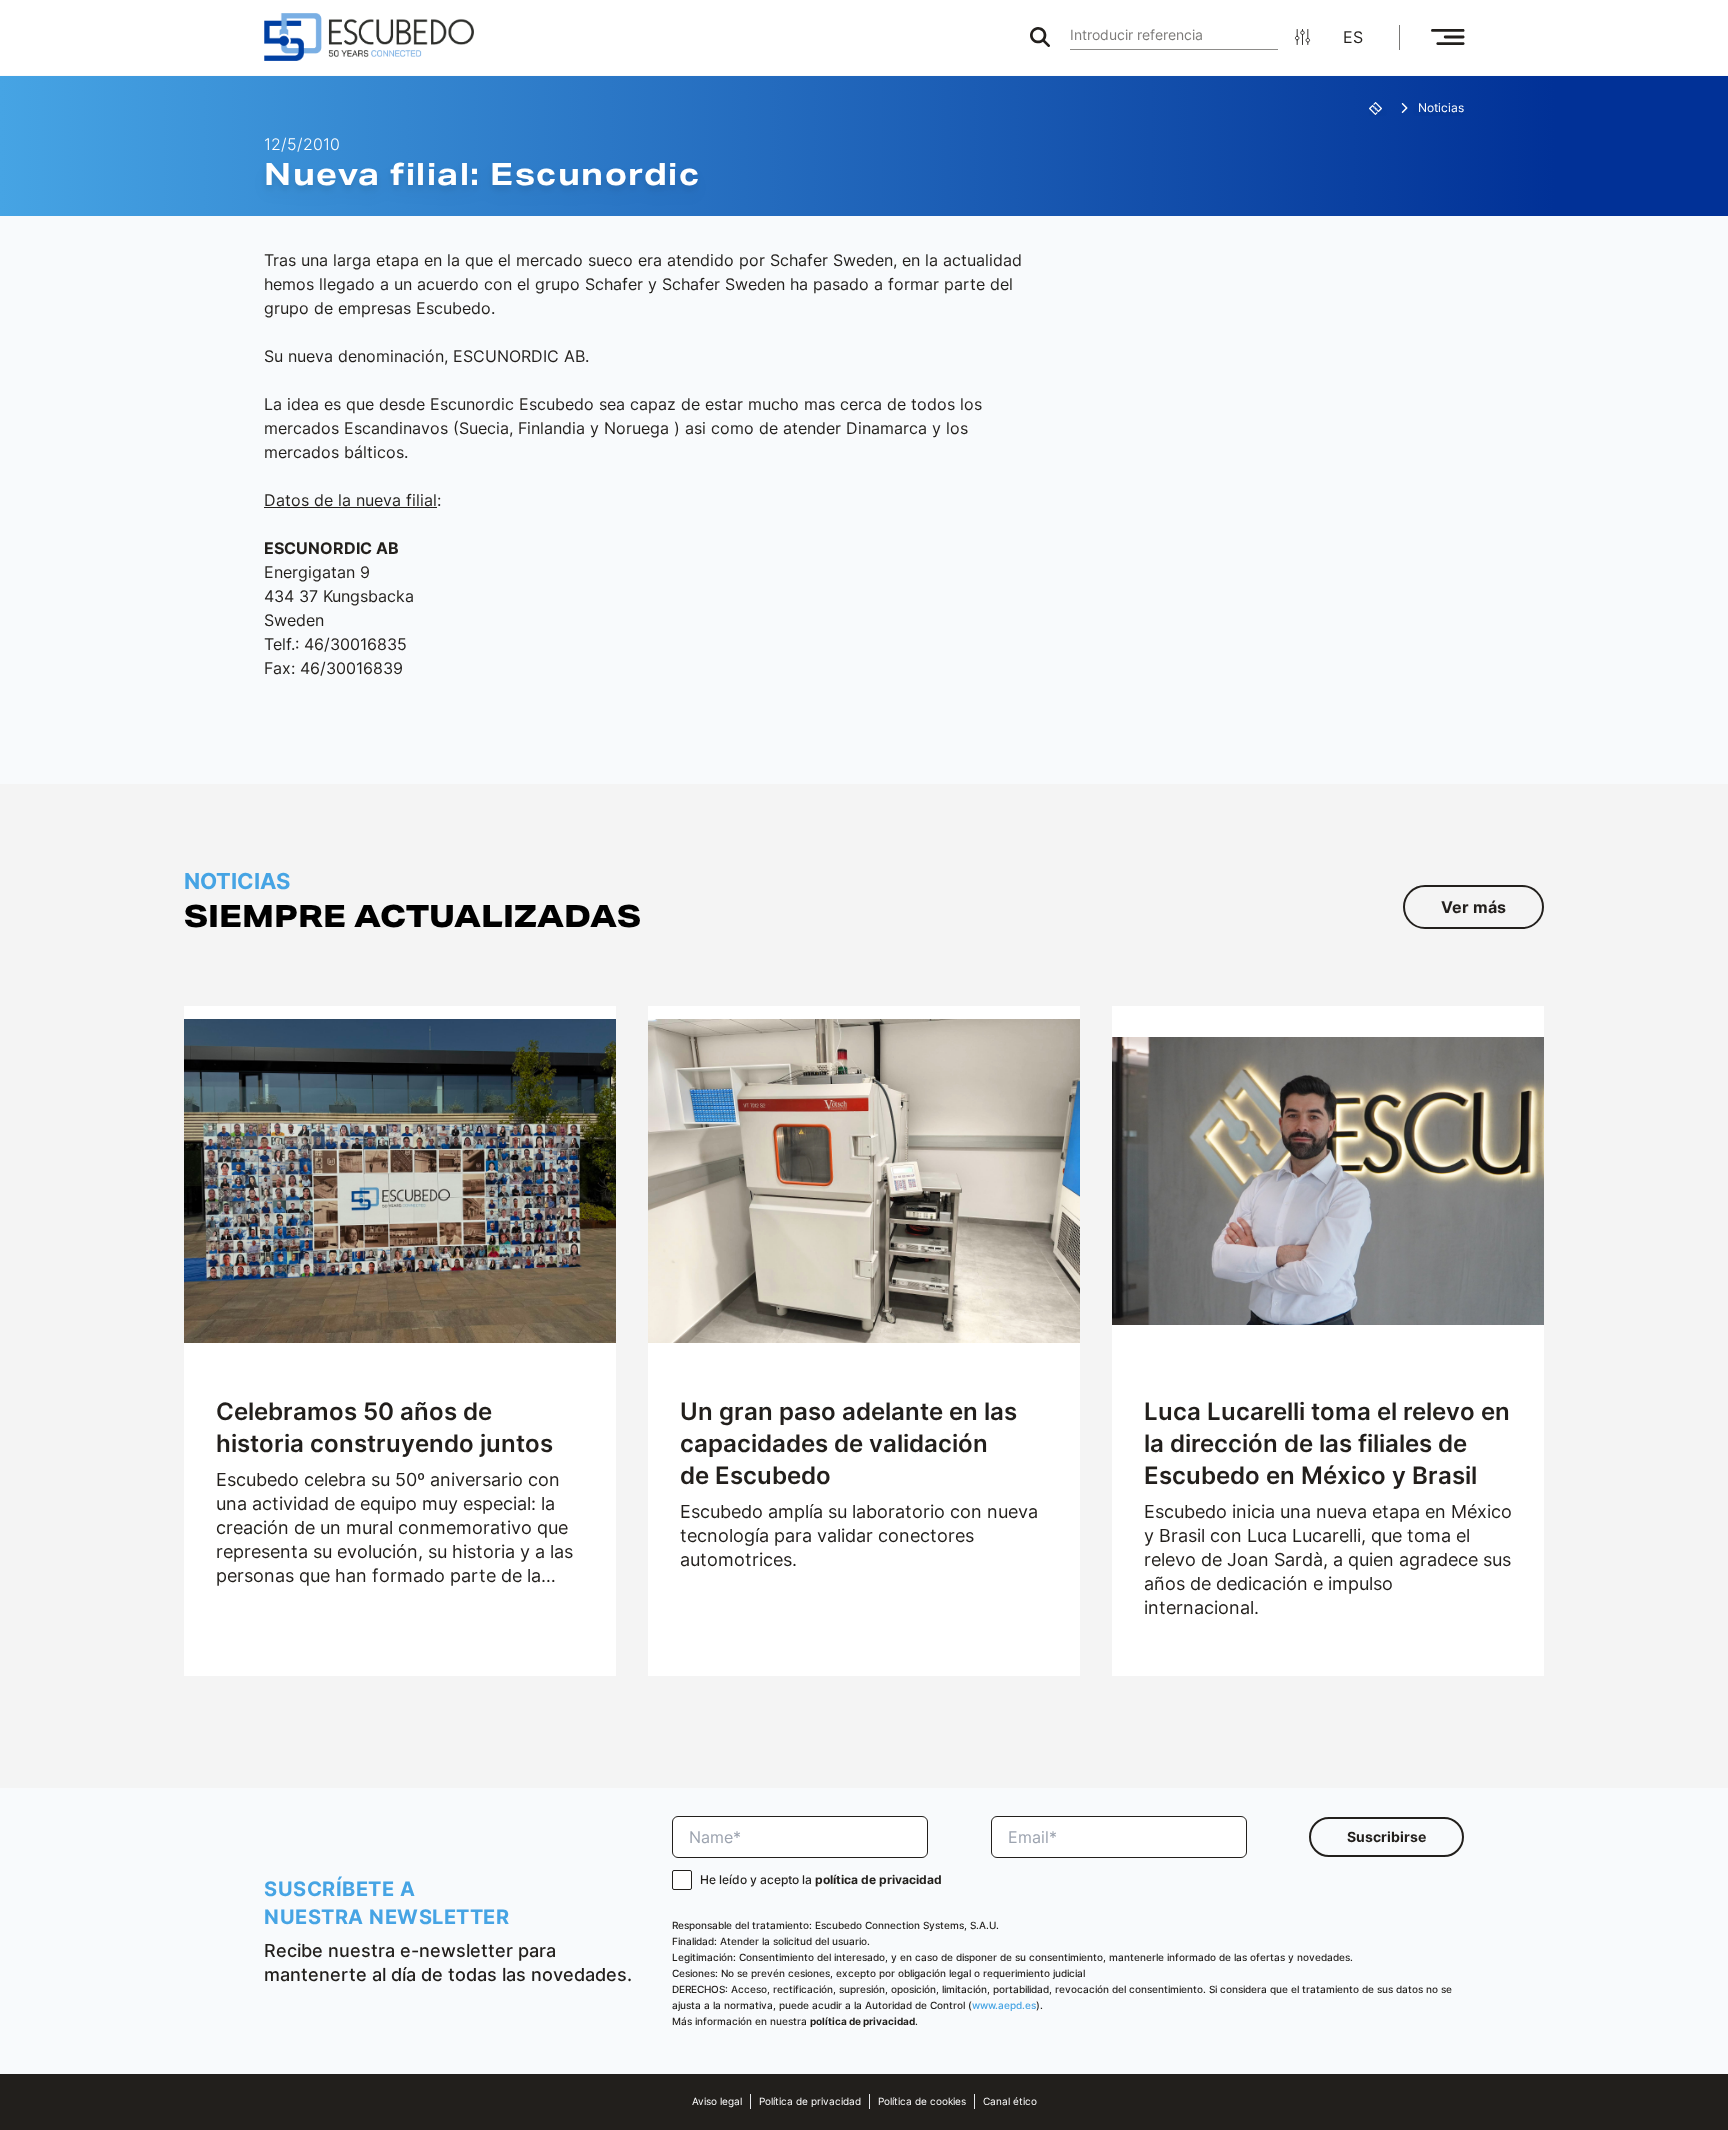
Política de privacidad (810, 2101)
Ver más (1473, 907)
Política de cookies (922, 2101)
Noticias (1441, 107)
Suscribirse (1386, 1836)
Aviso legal (717, 2101)
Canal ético (1010, 2101)
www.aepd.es (1004, 2005)
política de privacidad (878, 1879)
